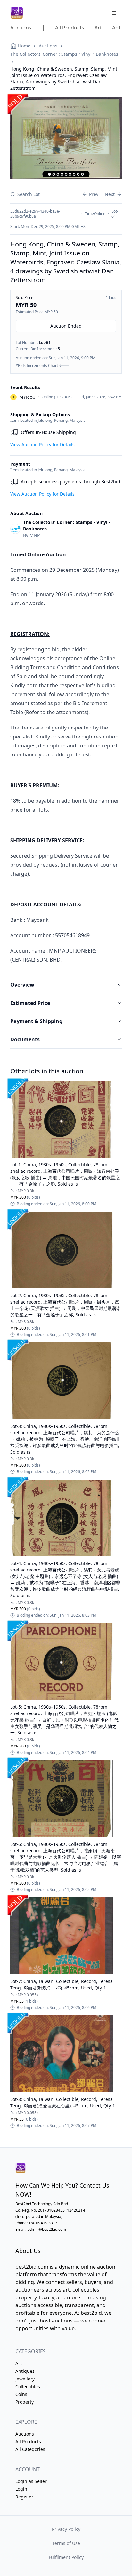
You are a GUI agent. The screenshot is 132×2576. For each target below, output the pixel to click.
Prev (94, 194)
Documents (25, 1039)
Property (25, 2402)
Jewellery (25, 2379)
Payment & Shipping (36, 1021)
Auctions (48, 46)
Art (19, 2363)
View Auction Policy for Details (42, 444)
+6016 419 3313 (43, 2223)
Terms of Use (66, 2543)
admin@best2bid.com (47, 2229)
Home (24, 46)
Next (110, 194)
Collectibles (28, 2386)
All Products (28, 2442)
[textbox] (66, 757)
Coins (21, 2394)
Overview (22, 985)
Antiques (25, 2371)
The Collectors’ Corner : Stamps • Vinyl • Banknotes (64, 54)
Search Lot (29, 194)
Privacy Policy (66, 2529)
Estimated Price (30, 1003)
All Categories (30, 2449)
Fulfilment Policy (66, 2557)
